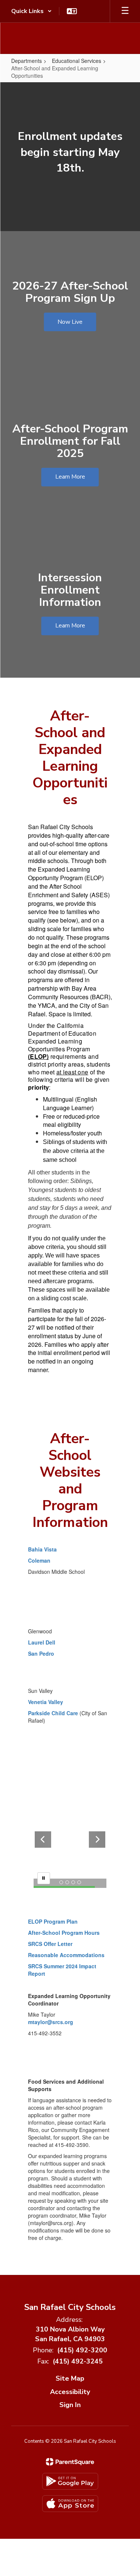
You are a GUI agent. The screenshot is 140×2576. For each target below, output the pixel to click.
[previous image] (43, 1840)
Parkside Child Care (54, 1713)
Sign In (70, 2405)
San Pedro (41, 1653)
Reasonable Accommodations (66, 1955)
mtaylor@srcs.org (51, 2022)
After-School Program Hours (64, 1933)
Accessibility (70, 2392)
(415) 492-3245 (78, 2361)
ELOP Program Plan (53, 1921)
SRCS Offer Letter (50, 1944)
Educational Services (77, 61)
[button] (32, 11)
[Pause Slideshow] (44, 1878)
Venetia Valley (46, 1702)
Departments (27, 61)
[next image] (97, 1840)
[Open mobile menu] (125, 11)
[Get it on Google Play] (70, 2481)
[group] (70, 157)
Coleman (40, 1560)
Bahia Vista (42, 1549)
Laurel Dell (42, 1642)
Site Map (70, 2378)
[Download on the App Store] (70, 2504)
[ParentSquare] (70, 2462)
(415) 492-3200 (82, 2350)
